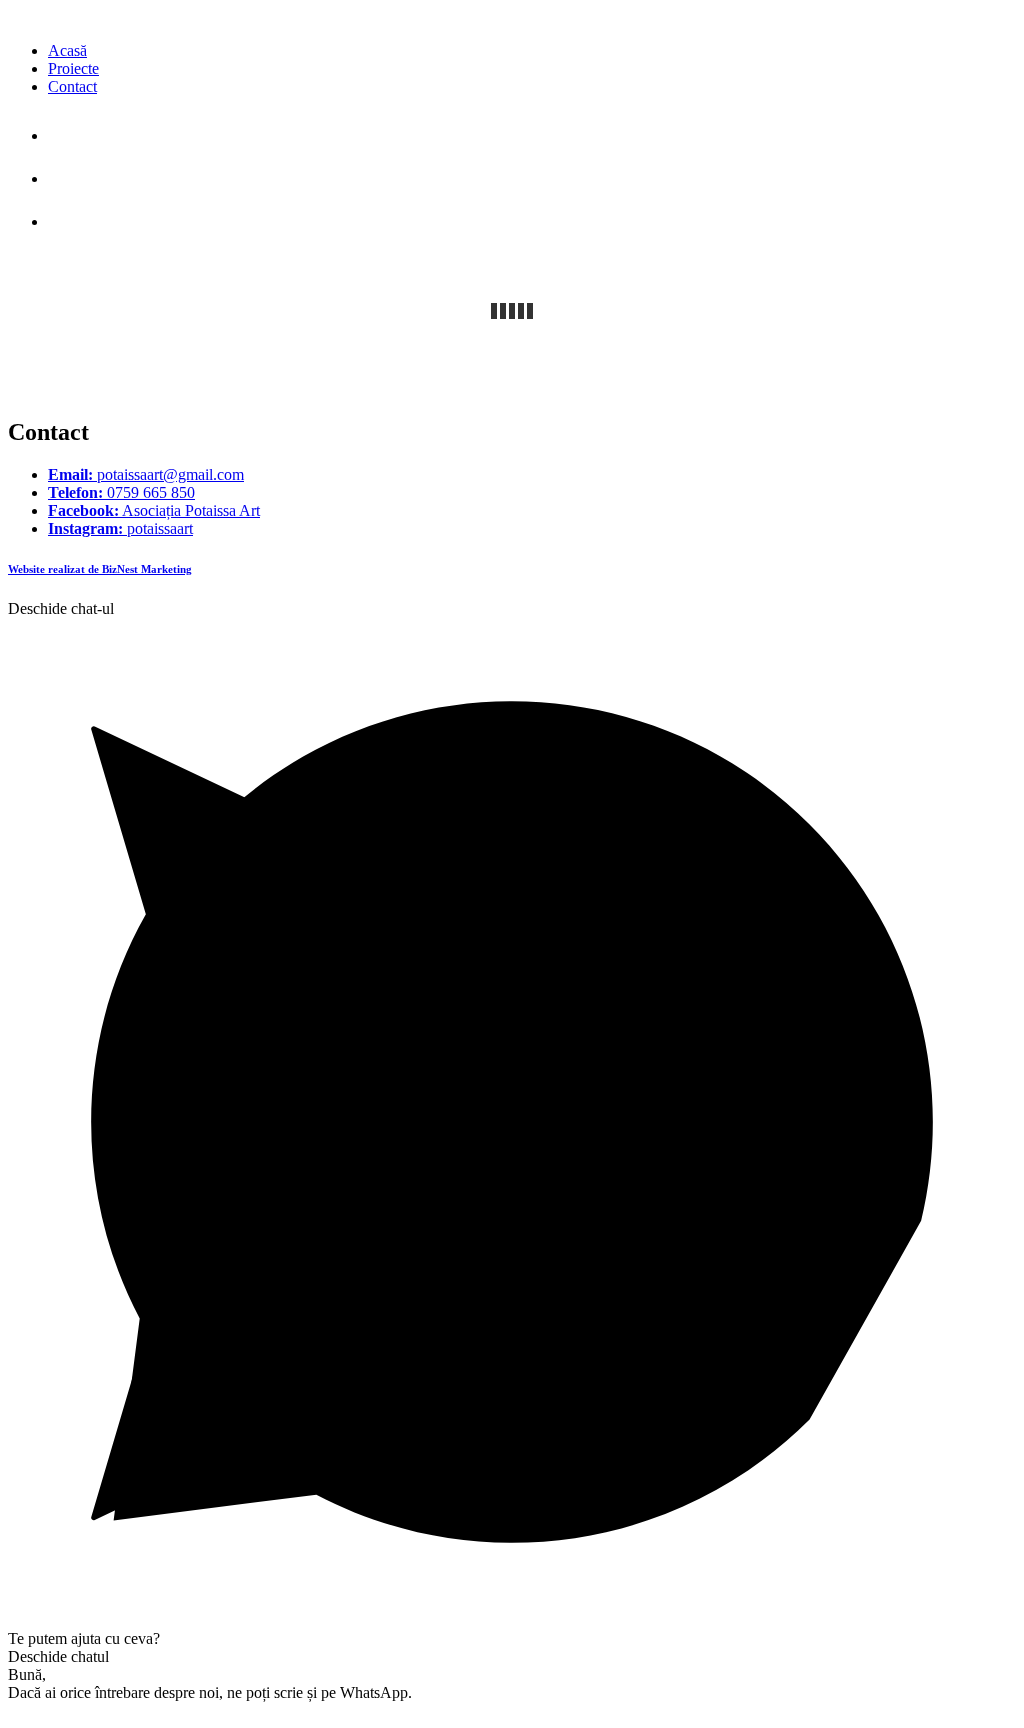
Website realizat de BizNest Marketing (100, 569)
